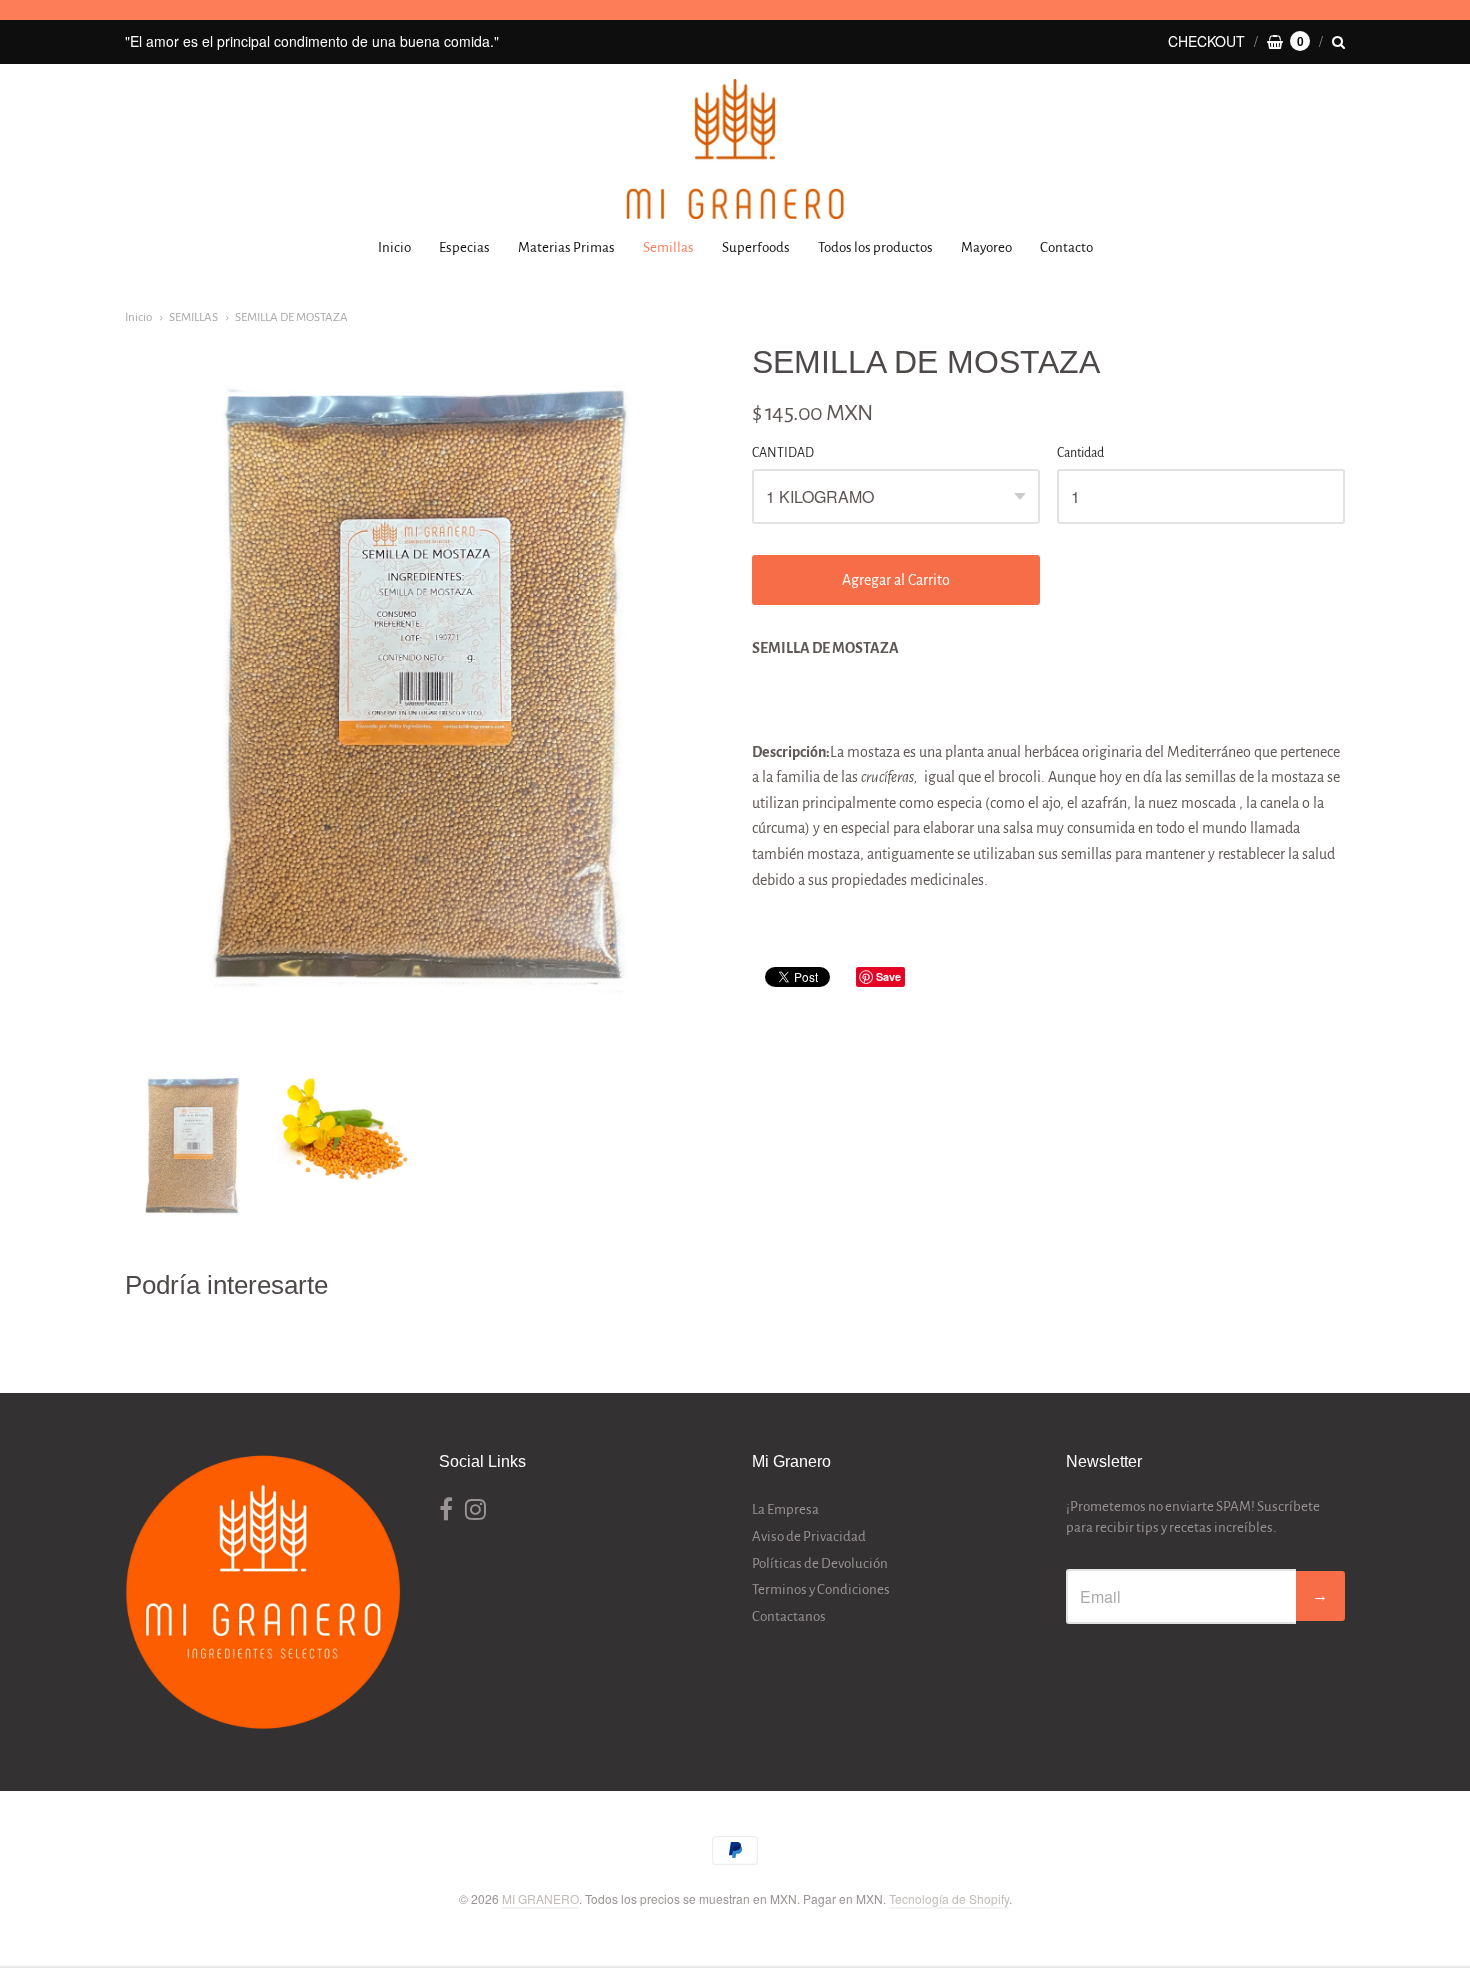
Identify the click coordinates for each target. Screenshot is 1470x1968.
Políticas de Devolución (820, 1563)
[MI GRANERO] (735, 149)
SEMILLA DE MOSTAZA (291, 317)
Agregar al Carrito (896, 580)
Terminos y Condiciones (821, 1589)
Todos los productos (875, 247)
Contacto (1066, 247)
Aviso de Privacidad (809, 1536)
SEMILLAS (193, 317)
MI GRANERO (540, 1898)
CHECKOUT (1206, 41)
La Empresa (785, 1509)
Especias (464, 247)
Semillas (668, 247)
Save (888, 976)
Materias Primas (566, 247)
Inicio (394, 247)
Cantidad (1080, 453)
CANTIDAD (783, 453)
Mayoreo (986, 247)
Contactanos (789, 1616)
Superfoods (756, 247)
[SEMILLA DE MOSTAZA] (192, 1146)
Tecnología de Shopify (949, 1898)
